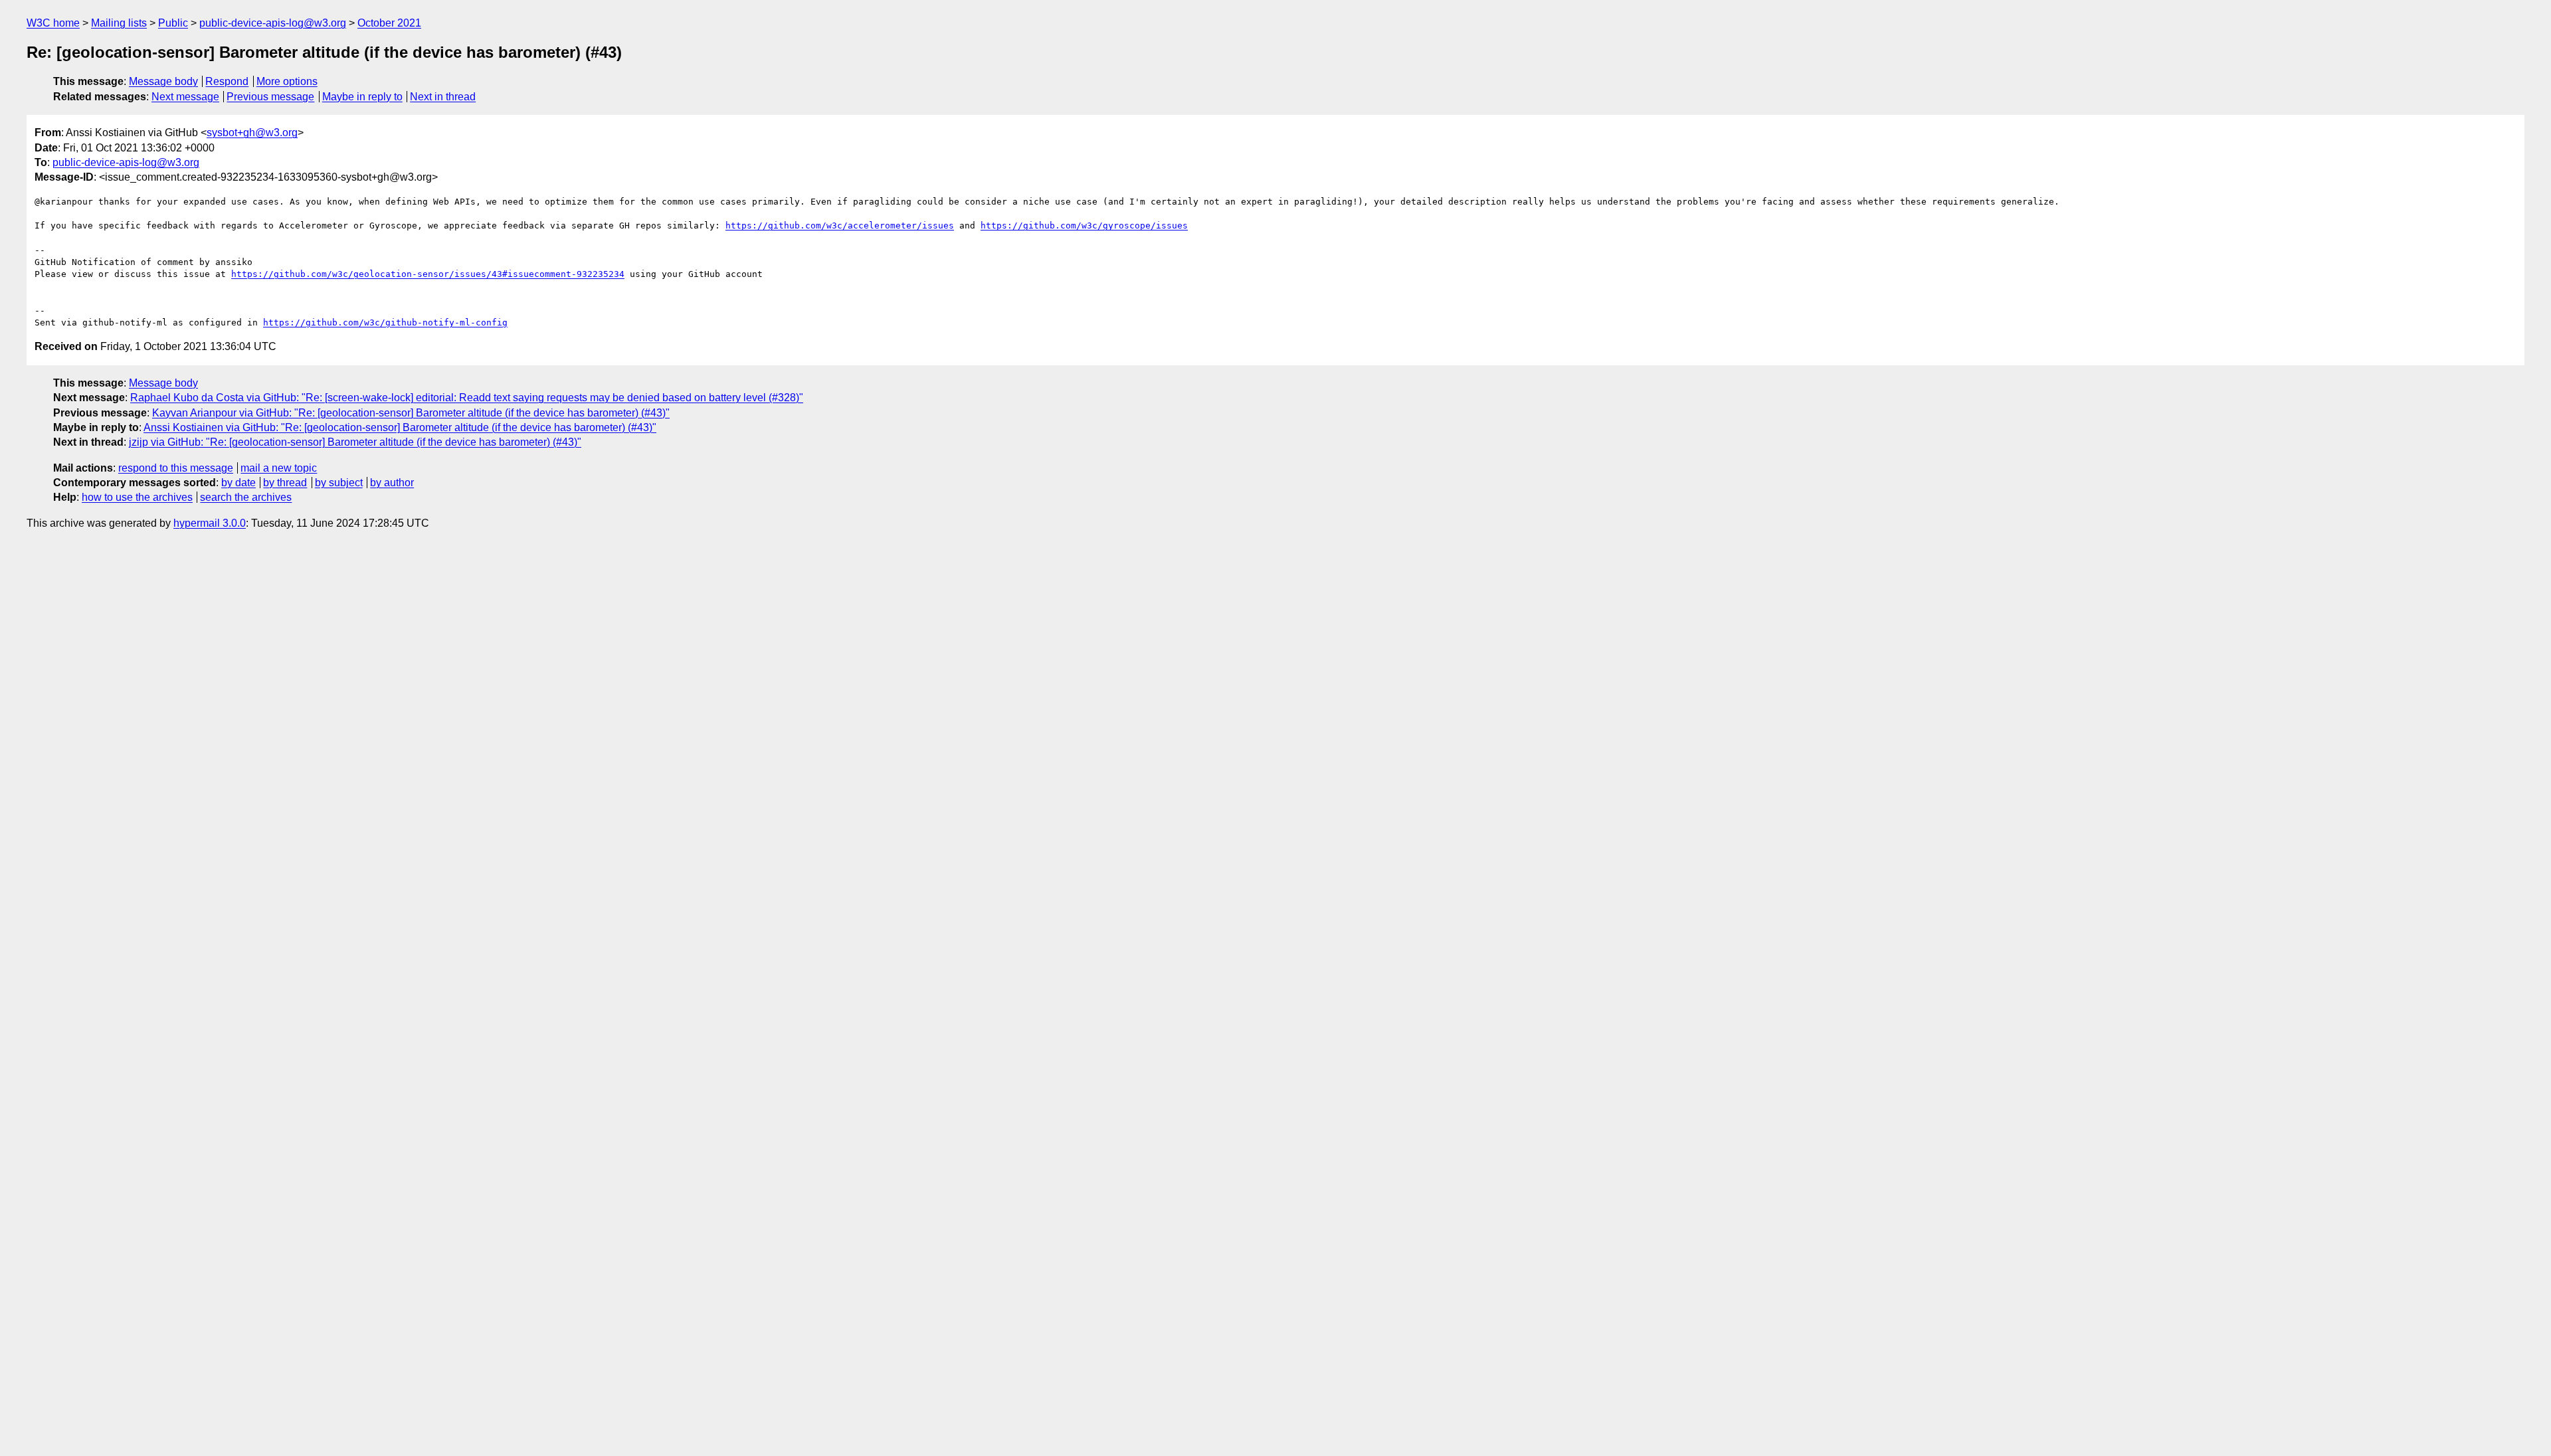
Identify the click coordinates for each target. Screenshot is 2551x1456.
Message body (163, 81)
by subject (339, 483)
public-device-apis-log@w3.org (273, 23)
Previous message (270, 97)
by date (238, 483)
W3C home (53, 23)
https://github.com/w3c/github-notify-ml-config (385, 322)
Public (173, 23)
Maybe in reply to (362, 97)
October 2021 (389, 23)
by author (392, 483)
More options (287, 81)
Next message (185, 97)
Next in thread (443, 97)
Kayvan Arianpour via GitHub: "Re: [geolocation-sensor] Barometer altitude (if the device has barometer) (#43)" (411, 413)
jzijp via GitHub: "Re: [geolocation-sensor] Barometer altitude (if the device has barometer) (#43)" (355, 442)
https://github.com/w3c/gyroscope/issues (1084, 226)
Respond (227, 81)
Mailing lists (119, 23)
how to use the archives (137, 497)
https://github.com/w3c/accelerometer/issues (840, 226)
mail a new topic (279, 468)
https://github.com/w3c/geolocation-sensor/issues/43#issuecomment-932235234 (428, 274)
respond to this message (176, 468)
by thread (285, 483)
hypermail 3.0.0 (210, 523)
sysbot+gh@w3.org (252, 133)
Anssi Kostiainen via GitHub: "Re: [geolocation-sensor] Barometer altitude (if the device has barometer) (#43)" (400, 427)
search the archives (246, 497)
